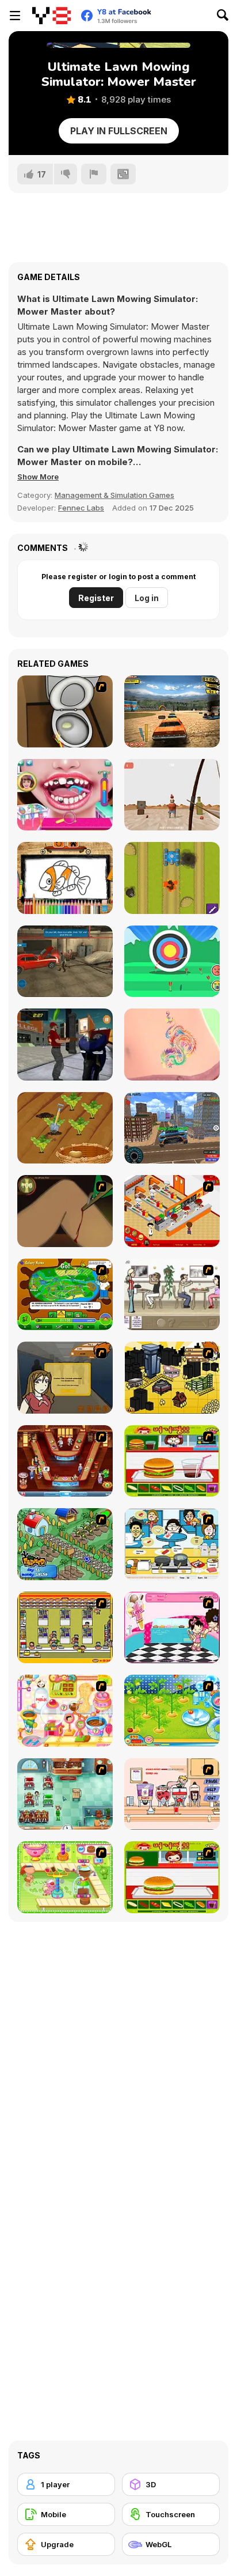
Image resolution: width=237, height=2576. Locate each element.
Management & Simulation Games (114, 495)
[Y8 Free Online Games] (51, 16)
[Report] (94, 174)
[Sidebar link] (15, 16)
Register (96, 598)
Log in (147, 598)
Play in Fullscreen (119, 131)
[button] (38, 477)
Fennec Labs (81, 508)
